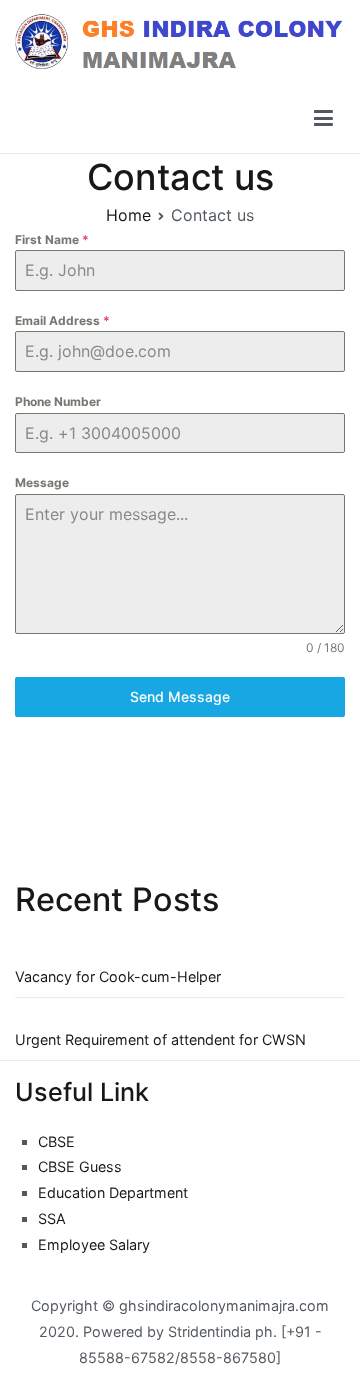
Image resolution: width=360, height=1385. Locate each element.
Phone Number (58, 401)
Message (42, 482)
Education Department (113, 1192)
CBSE (56, 1141)
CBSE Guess (80, 1166)
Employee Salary (94, 1244)
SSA (52, 1218)
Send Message (180, 696)
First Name (52, 239)
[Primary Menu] (324, 118)
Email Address (62, 320)
